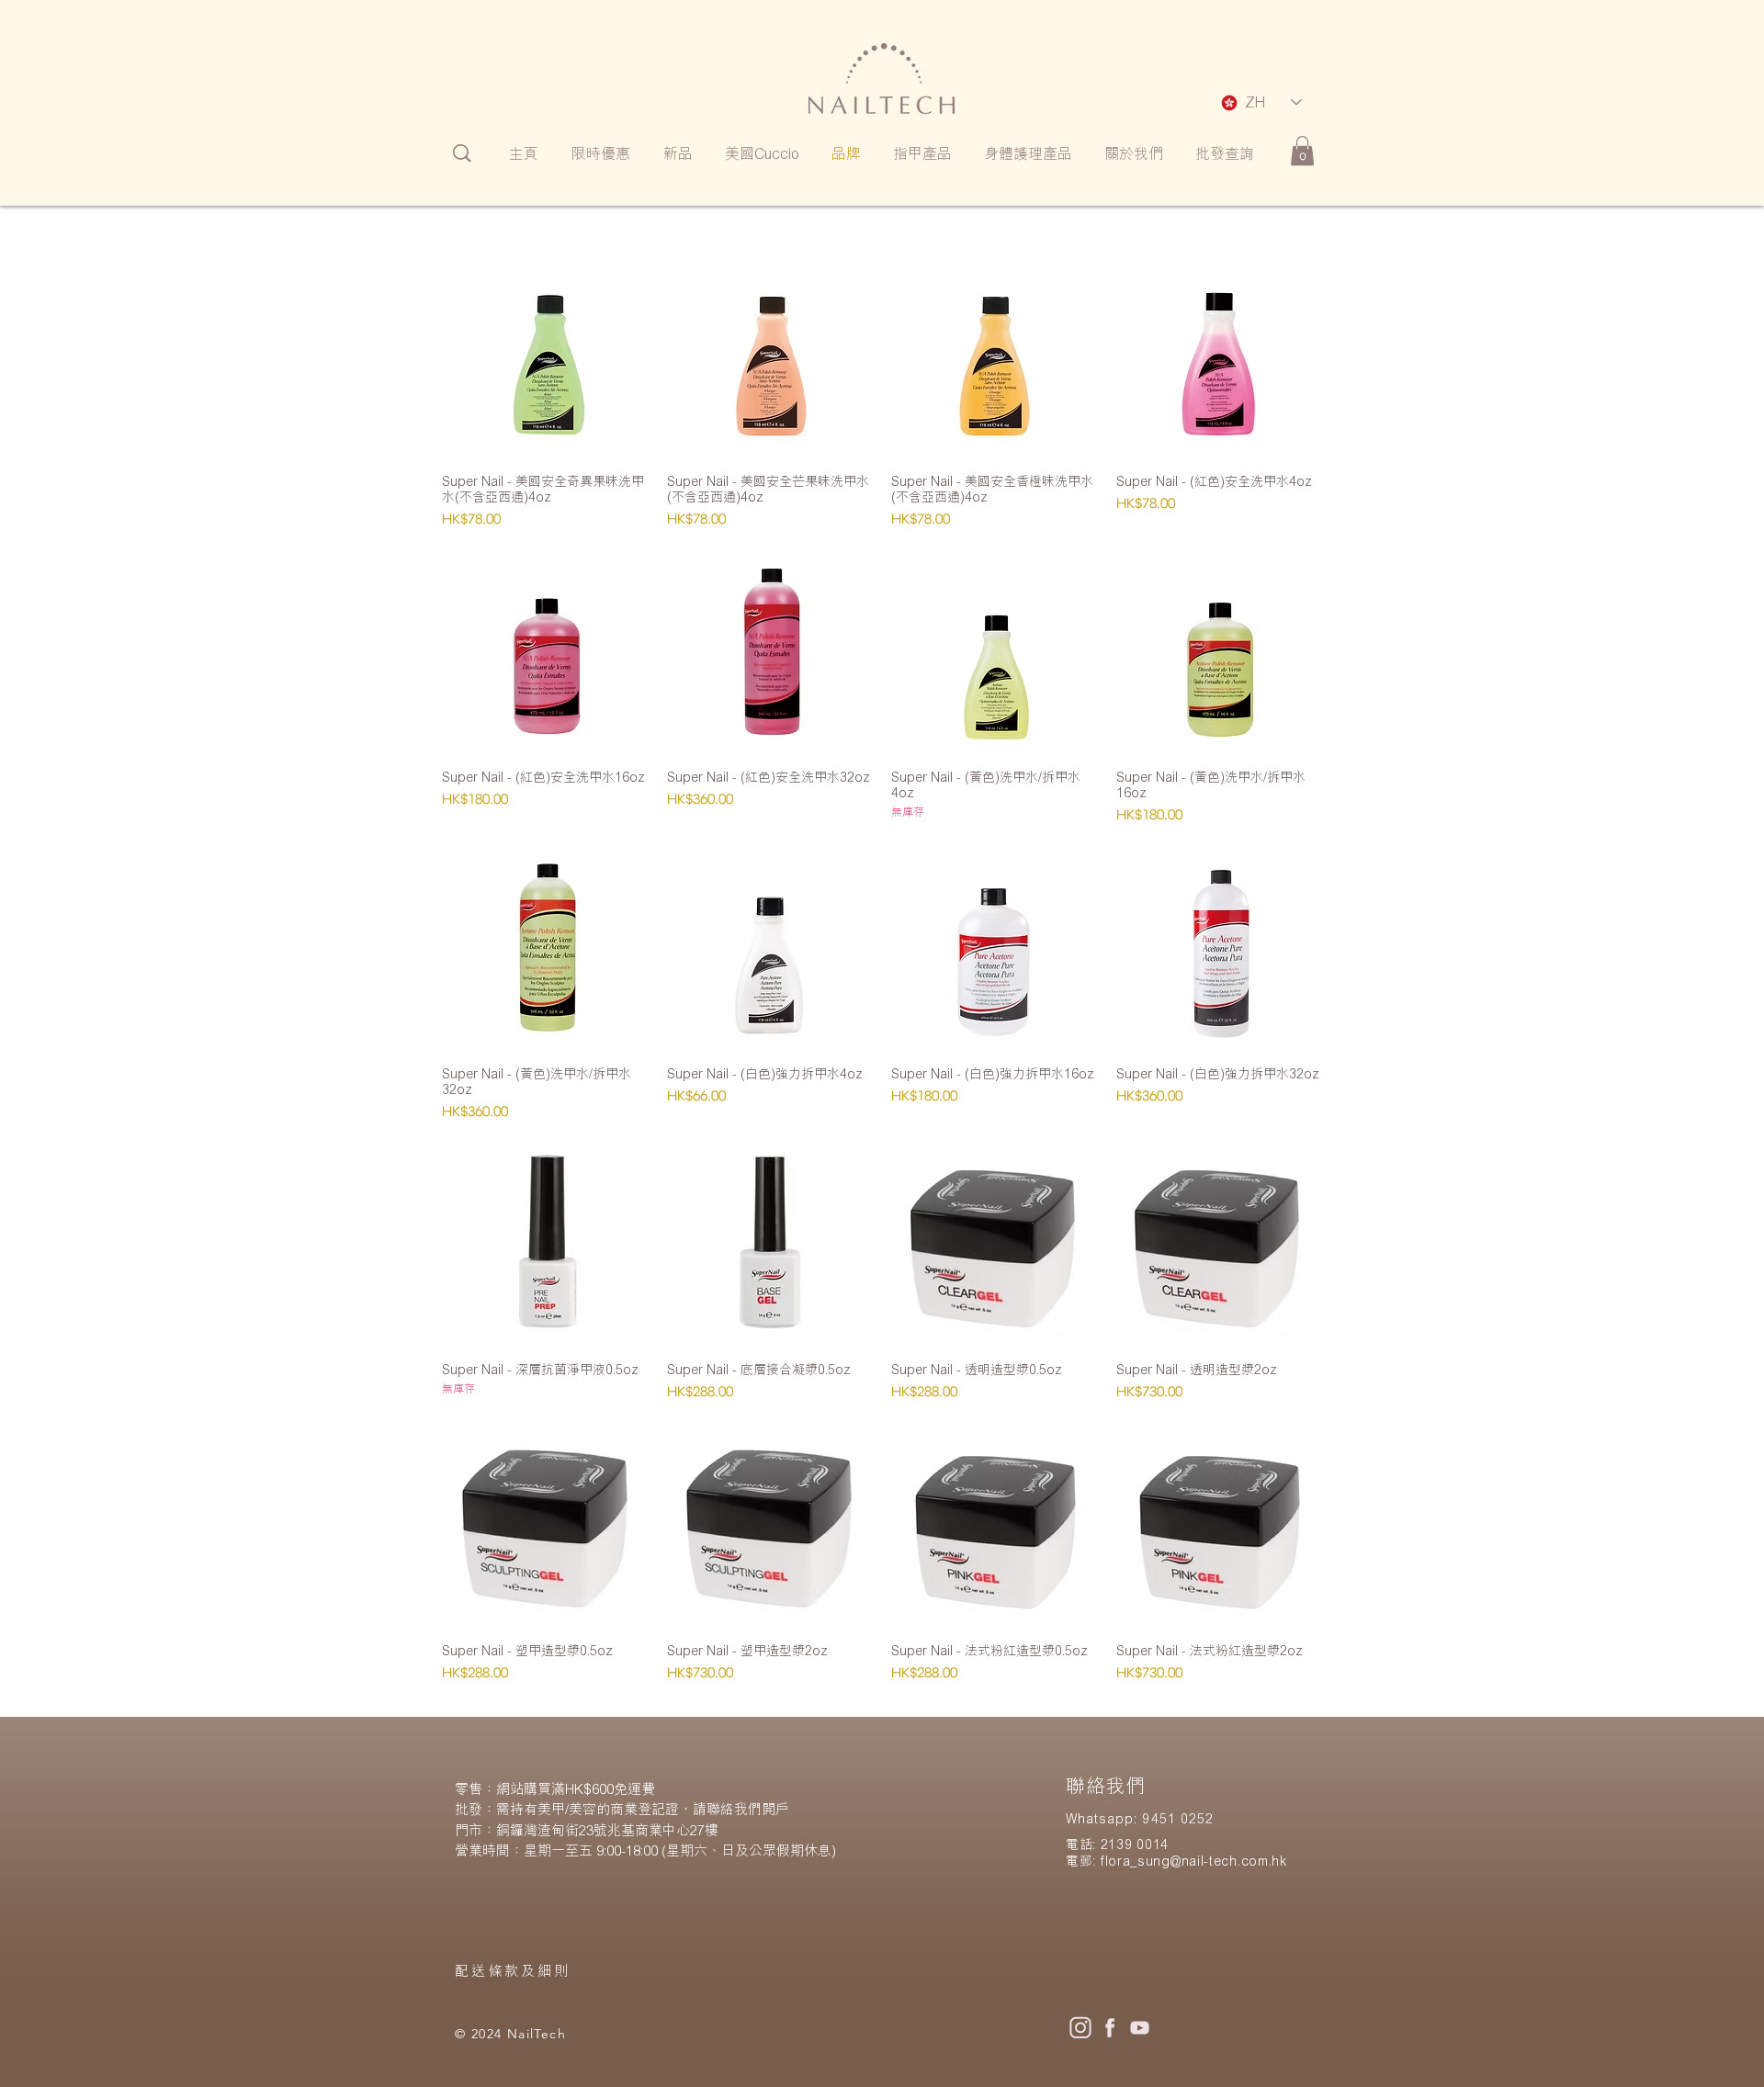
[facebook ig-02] (1110, 2027)
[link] (1302, 151)
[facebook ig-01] (1080, 2027)
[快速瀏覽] (545, 355)
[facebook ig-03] (1139, 2027)
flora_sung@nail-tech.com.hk (1194, 1861)
